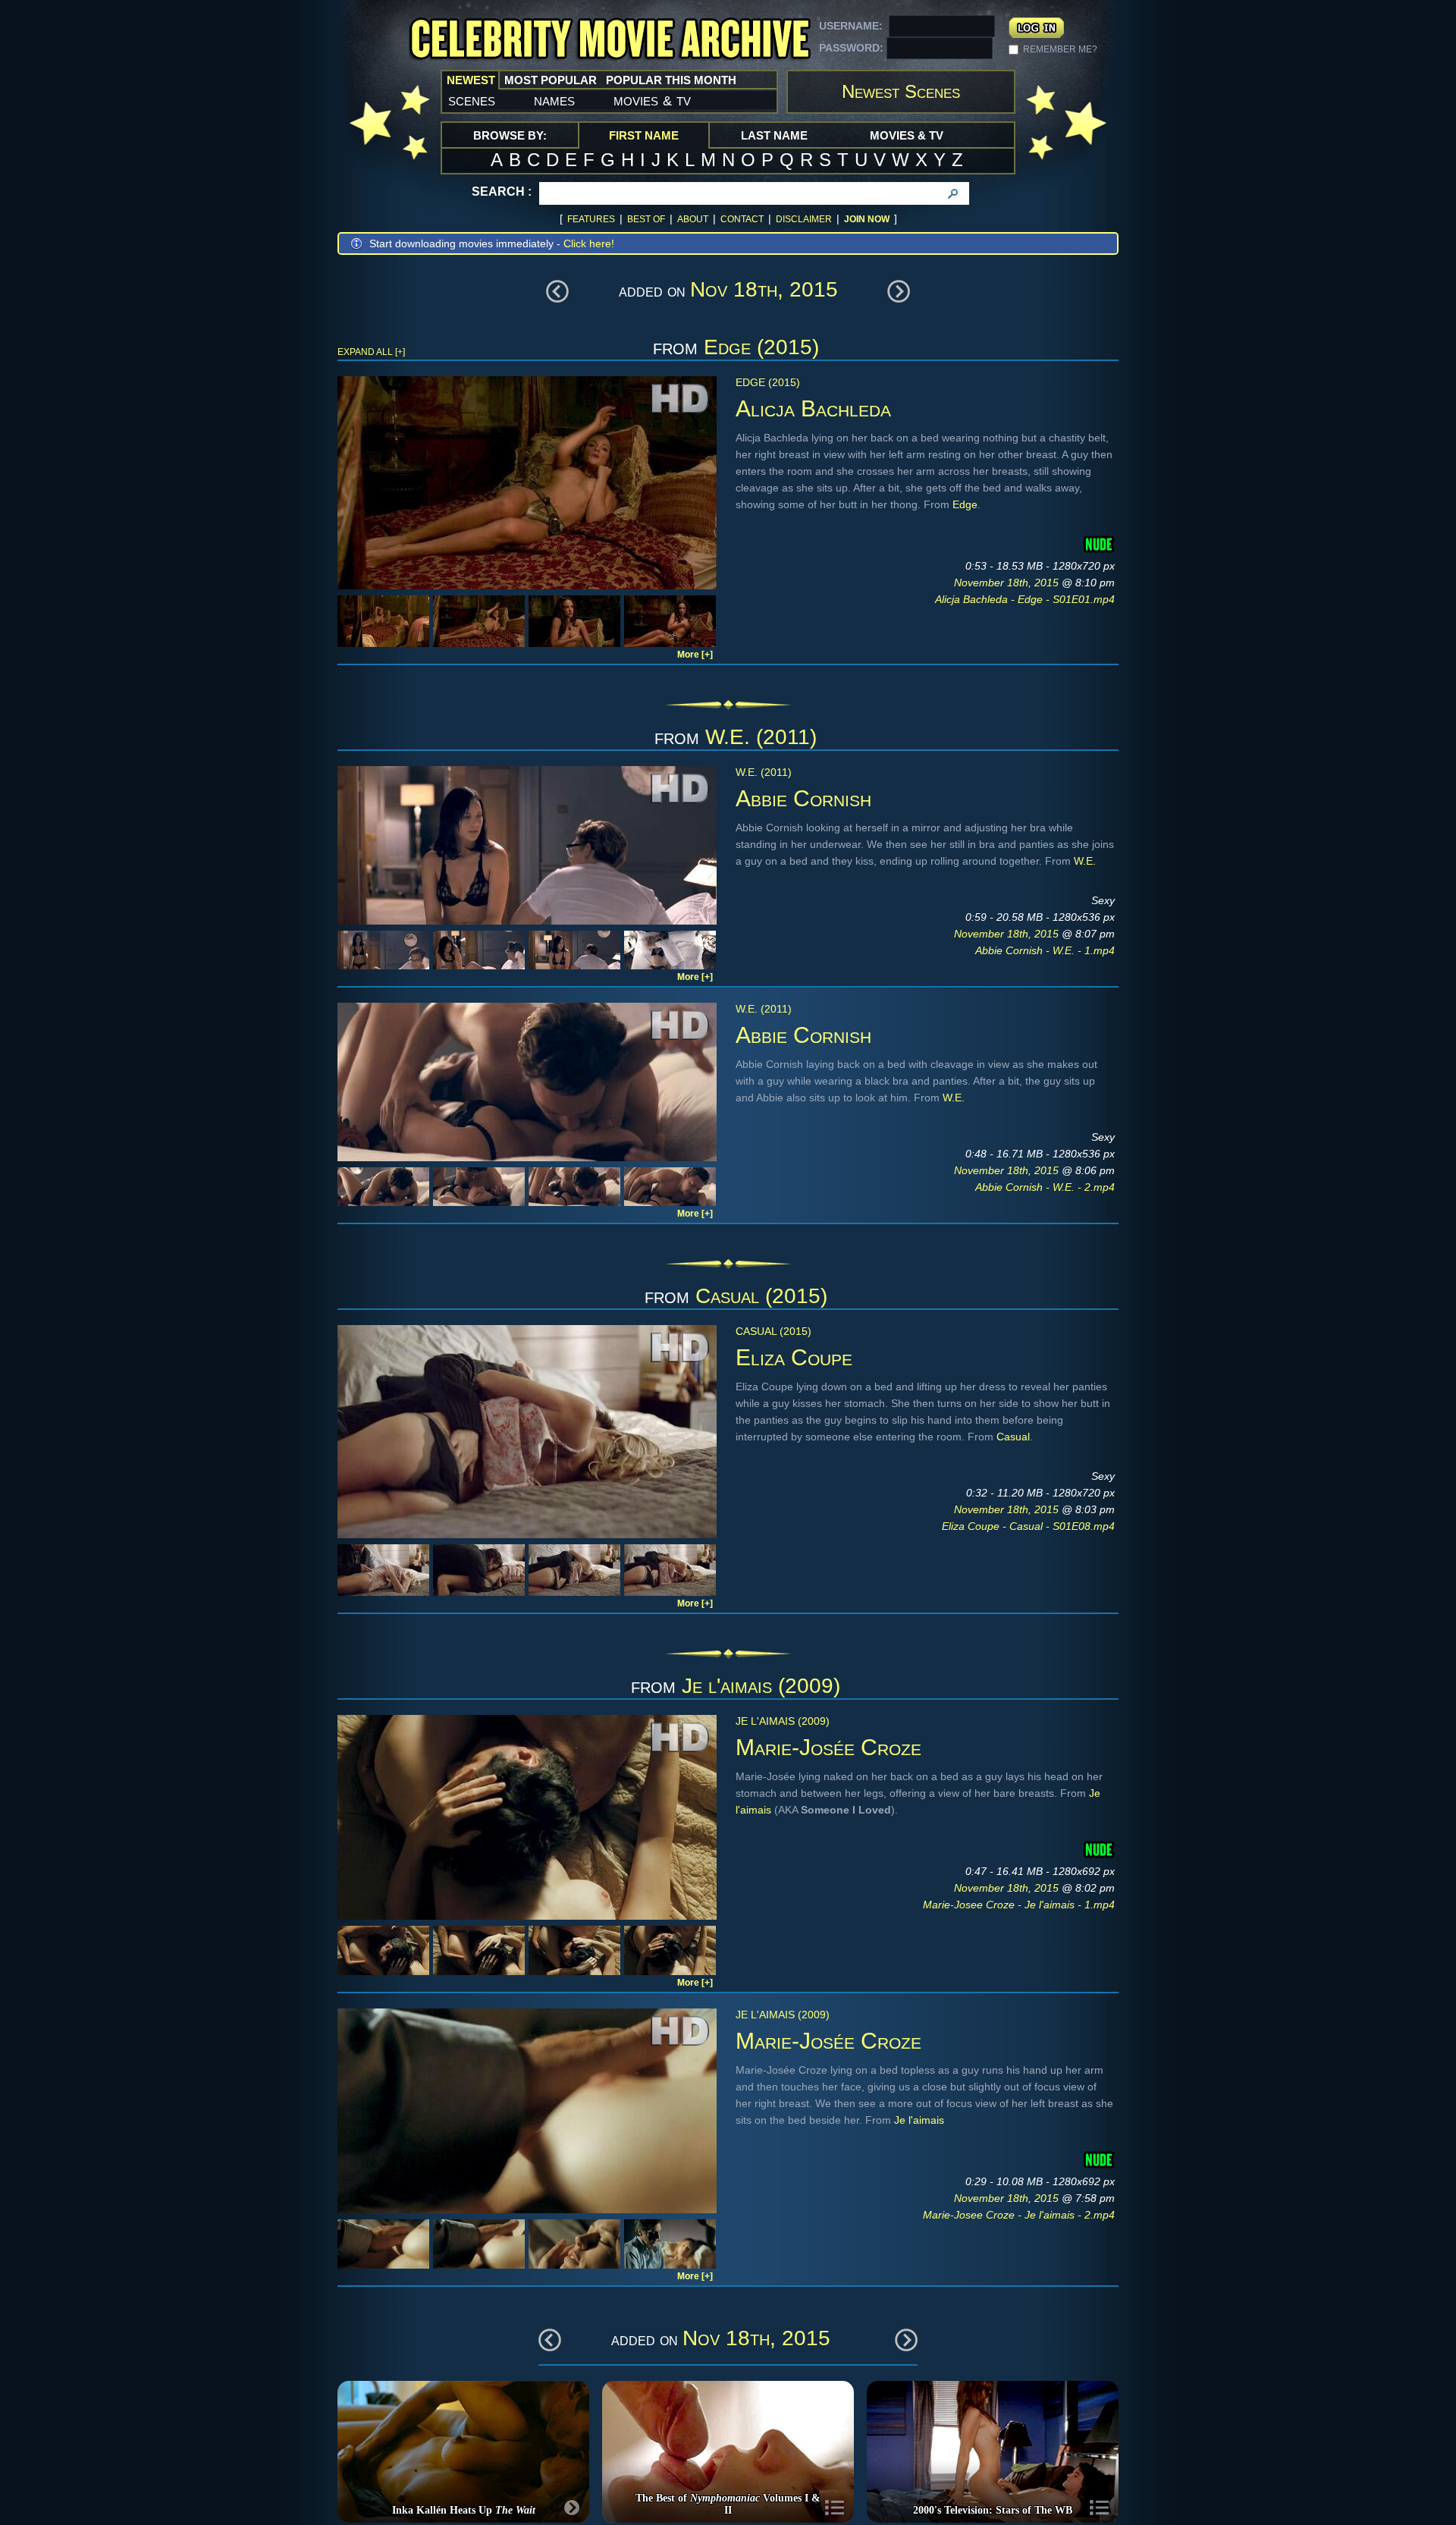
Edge (965, 504)
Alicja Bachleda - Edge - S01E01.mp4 (1025, 599)
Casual (1013, 1437)
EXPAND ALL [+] (371, 352)
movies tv (652, 100)
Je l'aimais (919, 2120)
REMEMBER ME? (1060, 49)
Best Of (646, 219)
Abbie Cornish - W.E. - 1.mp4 (1045, 950)
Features (591, 219)
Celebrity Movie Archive (610, 40)
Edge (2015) (761, 347)
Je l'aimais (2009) (761, 1686)
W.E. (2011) (761, 737)
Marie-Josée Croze (828, 1747)
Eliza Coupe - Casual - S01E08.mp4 (1028, 1526)
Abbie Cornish (803, 798)
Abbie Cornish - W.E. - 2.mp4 (1045, 1187)
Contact (742, 219)
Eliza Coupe (794, 1357)
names (554, 100)
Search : (502, 192)
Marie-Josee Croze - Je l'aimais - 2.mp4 (1019, 2215)
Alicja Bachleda (813, 408)
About (693, 219)
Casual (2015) (761, 1296)
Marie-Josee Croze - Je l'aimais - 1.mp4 (1019, 1905)
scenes (472, 100)
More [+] (695, 655)
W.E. (1085, 861)
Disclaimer (804, 219)
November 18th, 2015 (1008, 583)
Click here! (589, 243)
